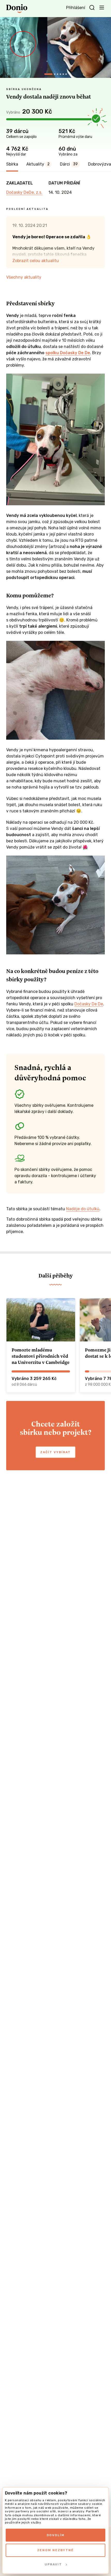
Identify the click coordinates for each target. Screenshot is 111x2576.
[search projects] (92, 8)
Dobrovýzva (100, 164)
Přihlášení (76, 8)
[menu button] (102, 7)
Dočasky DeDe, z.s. (24, 192)
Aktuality (38, 164)
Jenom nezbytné (55, 2550)
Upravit (53, 2564)
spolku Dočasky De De (68, 353)
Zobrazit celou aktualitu (36, 261)
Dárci (69, 164)
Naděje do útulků (83, 1209)
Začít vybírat (55, 1452)
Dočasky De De (89, 1004)
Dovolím (56, 2535)
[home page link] (17, 9)
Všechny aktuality (24, 277)
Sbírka (12, 164)
